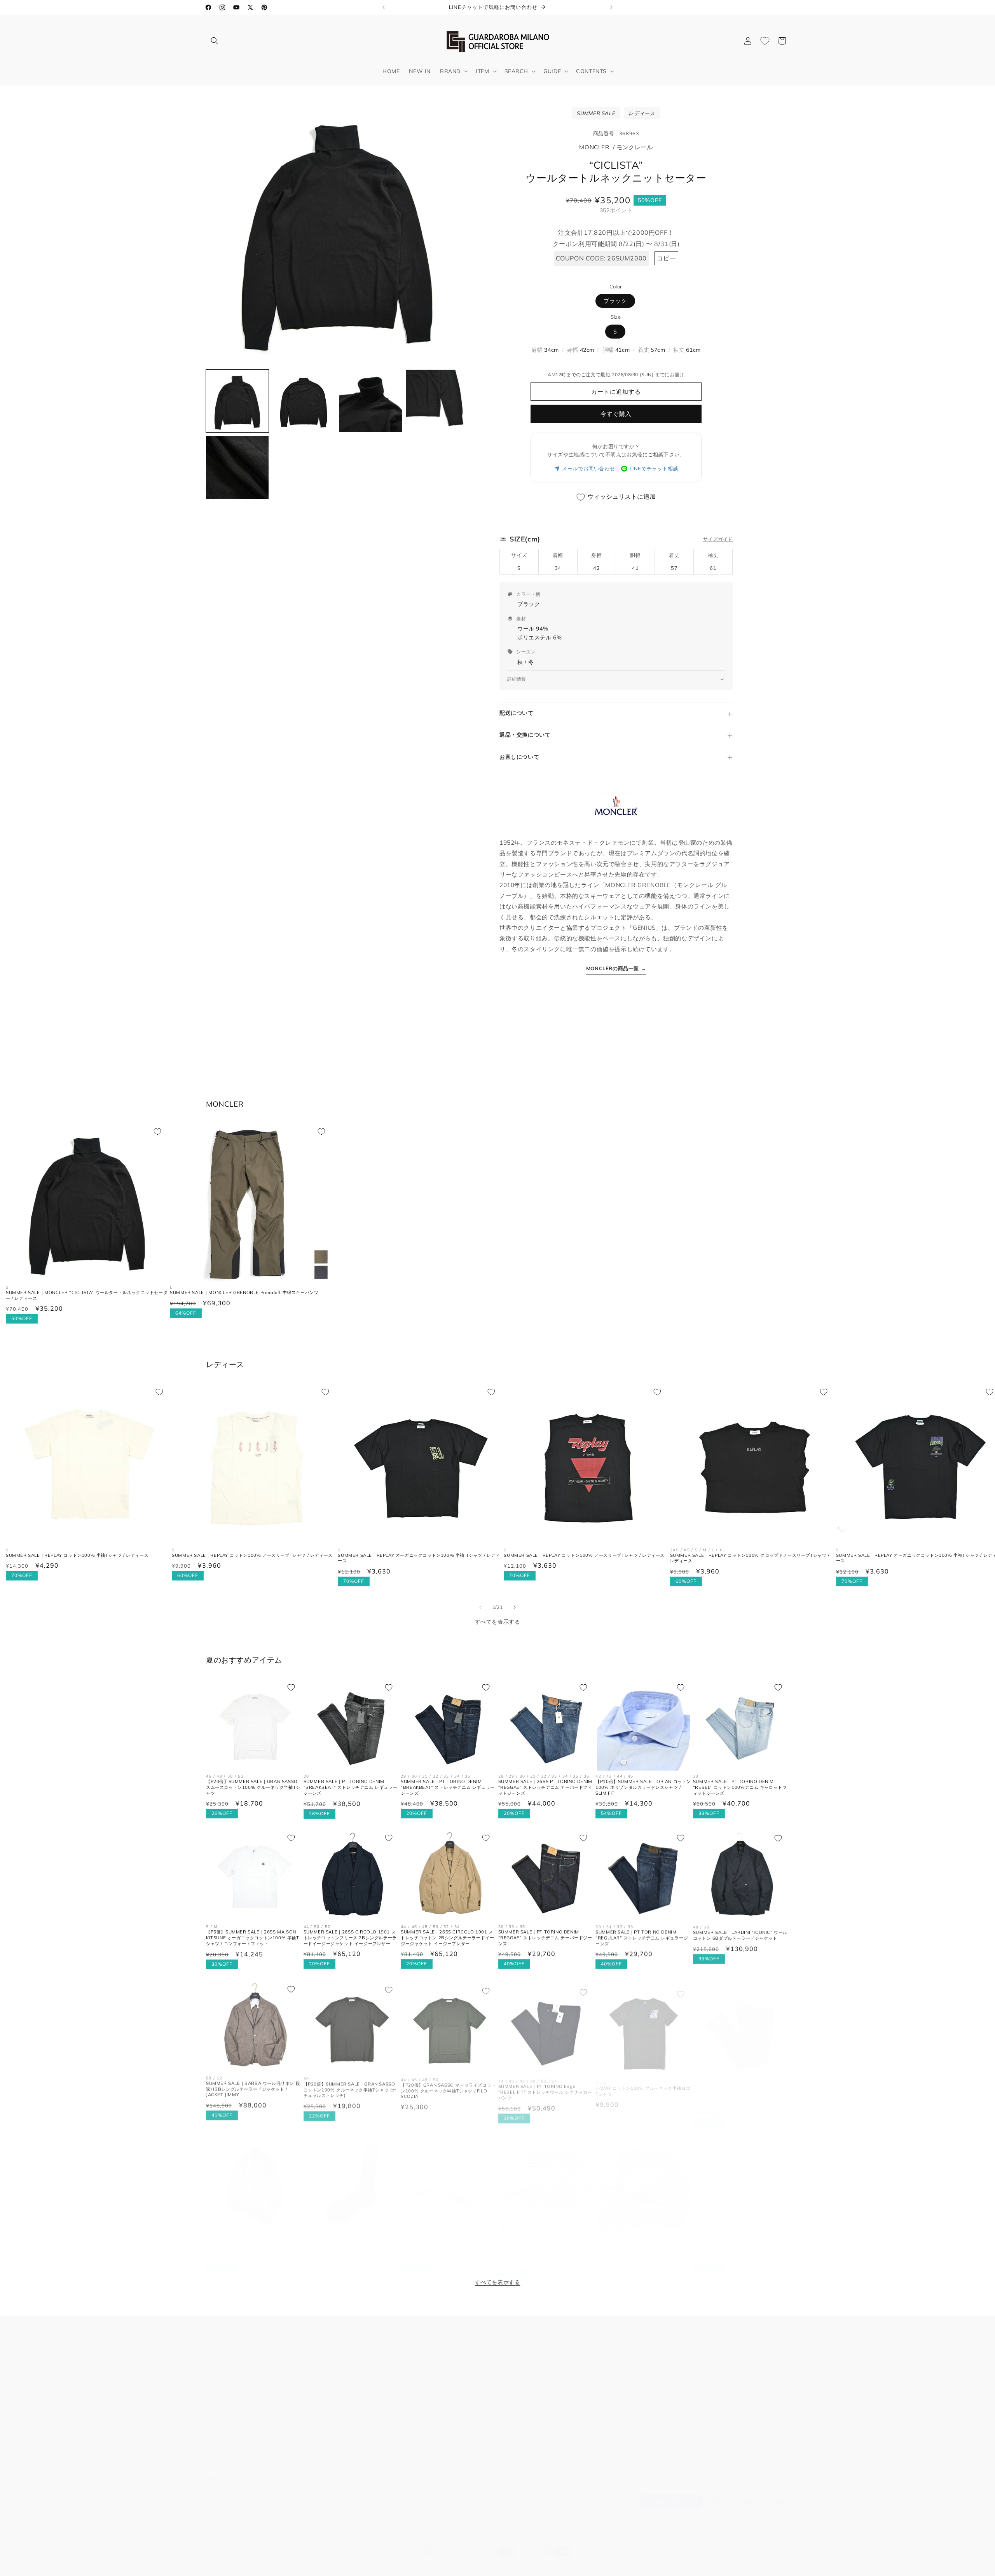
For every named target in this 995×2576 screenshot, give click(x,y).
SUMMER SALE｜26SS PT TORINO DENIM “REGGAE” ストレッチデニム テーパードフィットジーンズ (545, 1787)
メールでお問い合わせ (588, 468)
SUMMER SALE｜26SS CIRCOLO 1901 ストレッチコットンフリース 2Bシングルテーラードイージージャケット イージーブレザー (350, 1938)
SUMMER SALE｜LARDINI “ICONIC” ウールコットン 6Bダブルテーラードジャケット (740, 1935)
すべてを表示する (498, 1622)
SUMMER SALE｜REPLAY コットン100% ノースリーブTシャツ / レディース (252, 1555)
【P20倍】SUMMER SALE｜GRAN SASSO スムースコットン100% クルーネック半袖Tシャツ (253, 1787)
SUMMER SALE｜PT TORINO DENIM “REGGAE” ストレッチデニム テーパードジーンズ (545, 1938)
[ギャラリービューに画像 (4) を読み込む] (437, 401)
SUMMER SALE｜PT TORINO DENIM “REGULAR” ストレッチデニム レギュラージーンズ (642, 1938)
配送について (517, 713)
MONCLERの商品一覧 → (616, 968)
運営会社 (217, 2448)
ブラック (615, 301)
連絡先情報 (666, 2558)
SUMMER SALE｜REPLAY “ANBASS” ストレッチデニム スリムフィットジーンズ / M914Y (739, 2088)
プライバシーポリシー (234, 2407)
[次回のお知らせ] (611, 7)
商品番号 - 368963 (616, 133)
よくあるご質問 (226, 2366)
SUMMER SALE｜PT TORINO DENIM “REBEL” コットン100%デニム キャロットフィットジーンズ (740, 1787)
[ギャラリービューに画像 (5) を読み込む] (237, 467)
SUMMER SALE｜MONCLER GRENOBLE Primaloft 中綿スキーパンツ (244, 1292)
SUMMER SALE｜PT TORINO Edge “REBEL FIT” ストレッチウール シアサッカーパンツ (545, 2088)
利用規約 (217, 2379)
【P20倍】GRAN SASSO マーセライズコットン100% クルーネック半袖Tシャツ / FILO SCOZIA (448, 2088)
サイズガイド (718, 539)
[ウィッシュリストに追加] (157, 1132)
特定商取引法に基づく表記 (620, 2558)
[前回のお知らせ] (384, 7)
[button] (215, 41)
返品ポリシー (457, 2558)
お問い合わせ (223, 2352)
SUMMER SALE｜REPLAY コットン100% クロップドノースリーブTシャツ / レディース (750, 1558)
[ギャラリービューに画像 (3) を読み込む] (371, 401)
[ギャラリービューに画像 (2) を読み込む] (304, 401)
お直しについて (519, 757)
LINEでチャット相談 (654, 468)
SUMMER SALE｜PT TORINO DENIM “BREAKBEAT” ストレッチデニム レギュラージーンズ (351, 1787)
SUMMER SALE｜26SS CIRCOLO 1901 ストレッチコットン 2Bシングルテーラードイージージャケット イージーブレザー (447, 1938)
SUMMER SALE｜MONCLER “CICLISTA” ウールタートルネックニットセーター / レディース (87, 1295)
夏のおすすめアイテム (244, 1660)
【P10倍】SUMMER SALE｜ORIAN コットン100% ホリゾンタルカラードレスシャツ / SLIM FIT (643, 1787)
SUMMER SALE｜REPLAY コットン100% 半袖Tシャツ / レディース (77, 1555)
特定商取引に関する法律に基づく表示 (254, 2421)
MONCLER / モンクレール (616, 147)
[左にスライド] (480, 1607)
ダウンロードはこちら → (628, 2436)
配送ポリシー (571, 2558)
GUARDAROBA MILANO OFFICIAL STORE (384, 2558)
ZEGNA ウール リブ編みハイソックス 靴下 (347, 2233)
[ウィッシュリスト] (765, 41)
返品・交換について (525, 735)
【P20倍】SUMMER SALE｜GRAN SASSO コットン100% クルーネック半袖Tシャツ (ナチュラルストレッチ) (350, 2088)
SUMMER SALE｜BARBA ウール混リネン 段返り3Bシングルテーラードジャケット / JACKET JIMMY (253, 2088)
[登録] (337, 2493)
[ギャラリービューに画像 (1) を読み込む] (237, 401)
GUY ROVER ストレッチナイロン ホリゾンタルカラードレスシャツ (642, 2235)
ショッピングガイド (231, 2434)
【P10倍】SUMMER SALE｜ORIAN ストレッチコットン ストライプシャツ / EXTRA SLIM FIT (546, 2238)
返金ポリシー (223, 2393)
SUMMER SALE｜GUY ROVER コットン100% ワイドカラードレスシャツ (736, 2235)
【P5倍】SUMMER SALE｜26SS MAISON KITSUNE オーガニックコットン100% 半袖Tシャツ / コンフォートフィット (253, 1938)
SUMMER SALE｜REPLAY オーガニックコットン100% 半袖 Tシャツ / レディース (419, 1558)
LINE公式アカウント (427, 2438)
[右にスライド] (515, 1607)
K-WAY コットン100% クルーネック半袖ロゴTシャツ (643, 2085)
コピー (667, 258)
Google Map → (421, 2397)
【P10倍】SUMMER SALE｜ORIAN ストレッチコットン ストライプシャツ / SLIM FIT (449, 2235)
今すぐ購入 (616, 414)
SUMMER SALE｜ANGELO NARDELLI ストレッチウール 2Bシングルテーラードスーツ (252, 2235)
